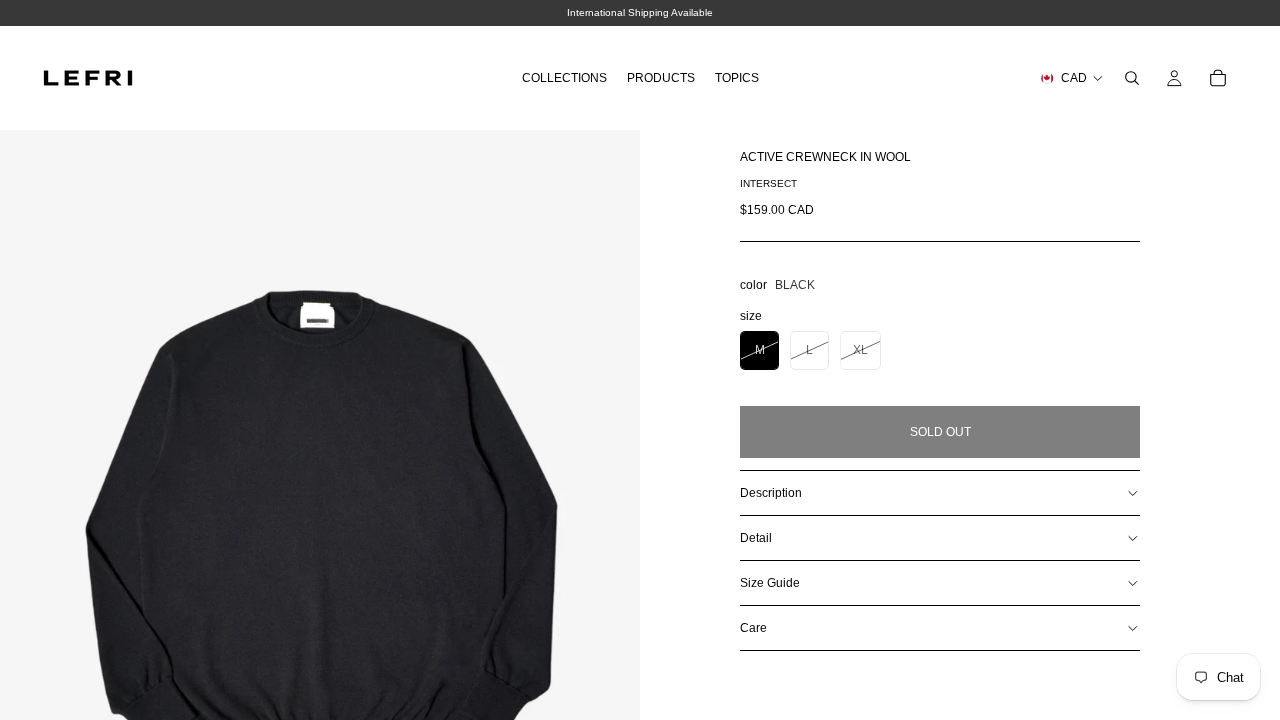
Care (753, 628)
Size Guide (770, 583)
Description (771, 493)
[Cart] (1218, 78)
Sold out (940, 432)
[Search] (1132, 78)
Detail (756, 538)
